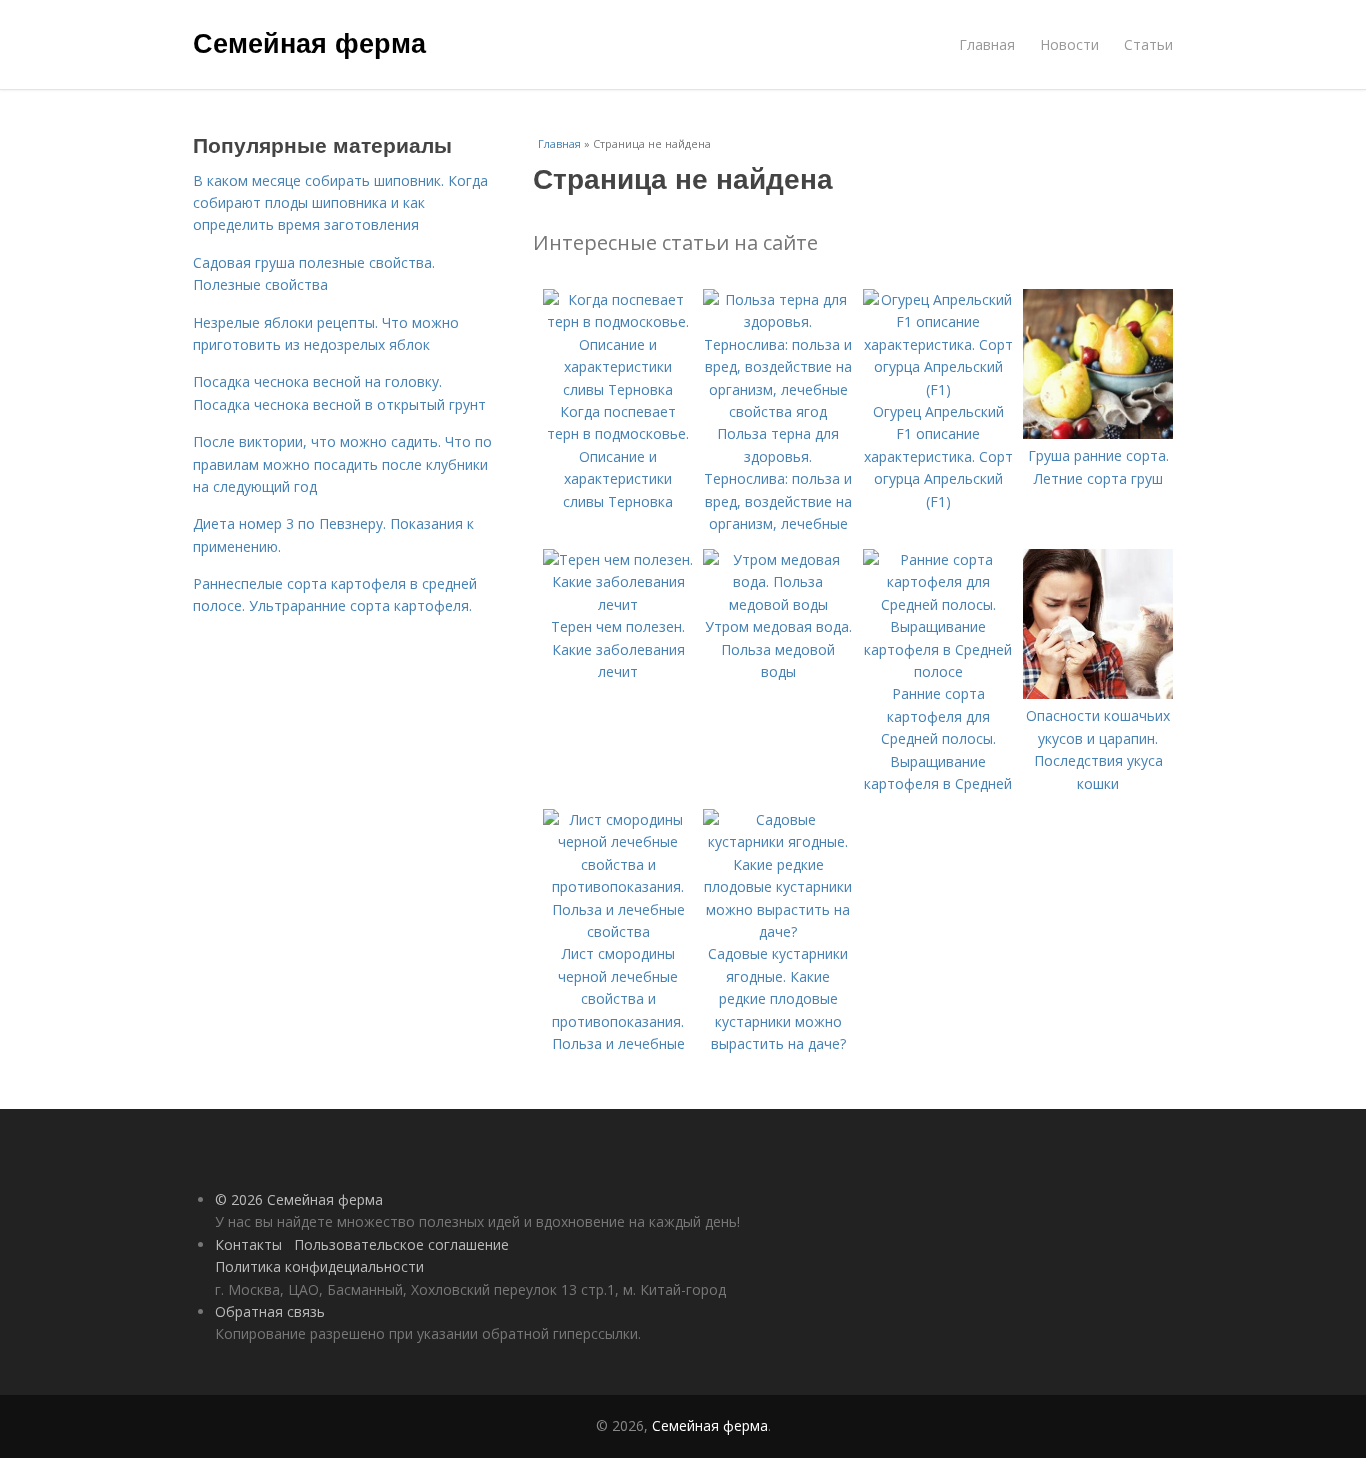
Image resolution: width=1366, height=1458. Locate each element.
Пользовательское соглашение (401, 1244)
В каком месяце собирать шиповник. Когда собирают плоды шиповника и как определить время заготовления (340, 203)
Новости (1069, 44)
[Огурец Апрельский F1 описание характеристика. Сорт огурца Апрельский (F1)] (938, 389)
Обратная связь (270, 1311)
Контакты (248, 1244)
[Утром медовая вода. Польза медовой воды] (778, 604)
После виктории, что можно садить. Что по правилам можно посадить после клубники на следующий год (342, 464)
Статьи (1148, 44)
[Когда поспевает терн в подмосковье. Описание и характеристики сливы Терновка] (618, 389)
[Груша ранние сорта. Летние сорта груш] (1098, 433)
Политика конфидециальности (319, 1266)
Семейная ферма (309, 42)
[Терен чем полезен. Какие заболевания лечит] (618, 604)
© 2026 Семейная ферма (299, 1199)
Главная (987, 44)
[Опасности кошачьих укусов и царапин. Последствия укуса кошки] (1098, 693)
